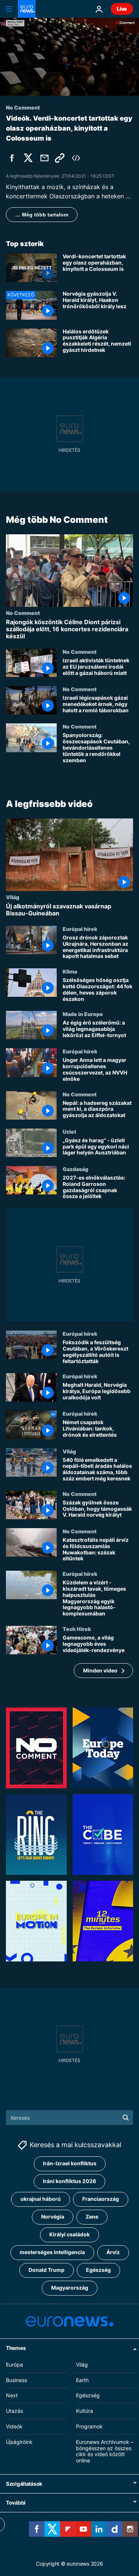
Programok (89, 2426)
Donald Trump (47, 2270)
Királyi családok (69, 2235)
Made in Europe (83, 1014)
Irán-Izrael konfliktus (70, 2164)
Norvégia (53, 2217)
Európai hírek (80, 929)
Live (122, 9)
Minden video (100, 1670)
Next (12, 2396)
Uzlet (69, 1131)
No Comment (23, 612)
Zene (92, 2217)
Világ (13, 897)
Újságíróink (19, 2442)
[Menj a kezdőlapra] (27, 9)
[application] (69, 57)
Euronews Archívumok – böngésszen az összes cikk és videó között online (105, 2451)
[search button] (126, 2118)
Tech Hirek (77, 1629)
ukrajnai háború (41, 2199)
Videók (14, 2426)
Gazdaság (75, 1169)
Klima (70, 971)
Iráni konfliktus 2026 (69, 2181)
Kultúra (85, 2411)
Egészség (98, 2270)
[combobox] (69, 2118)
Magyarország (70, 2288)
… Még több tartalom (42, 215)
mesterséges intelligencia (52, 2252)
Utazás (14, 2411)
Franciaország (101, 2199)
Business (16, 2380)
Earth (82, 2380)
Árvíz (113, 2252)
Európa (14, 2365)
